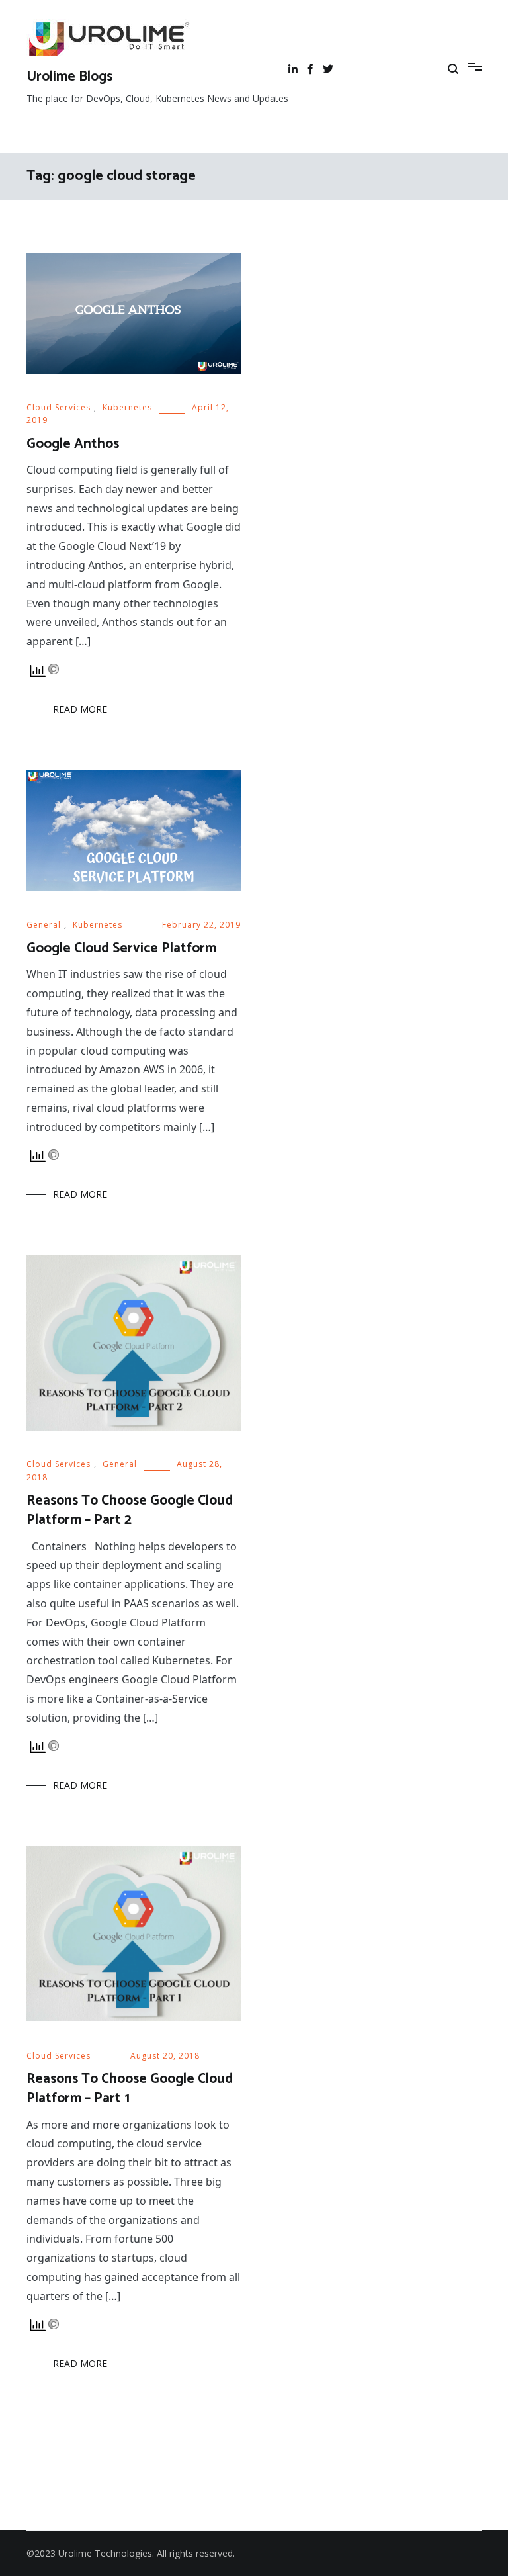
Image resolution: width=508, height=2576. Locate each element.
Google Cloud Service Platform (121, 948)
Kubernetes (127, 407)
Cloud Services (59, 407)
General (44, 925)
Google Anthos (73, 444)
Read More (80, 709)
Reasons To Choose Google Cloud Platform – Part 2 (130, 1510)
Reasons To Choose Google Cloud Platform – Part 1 (130, 2089)
